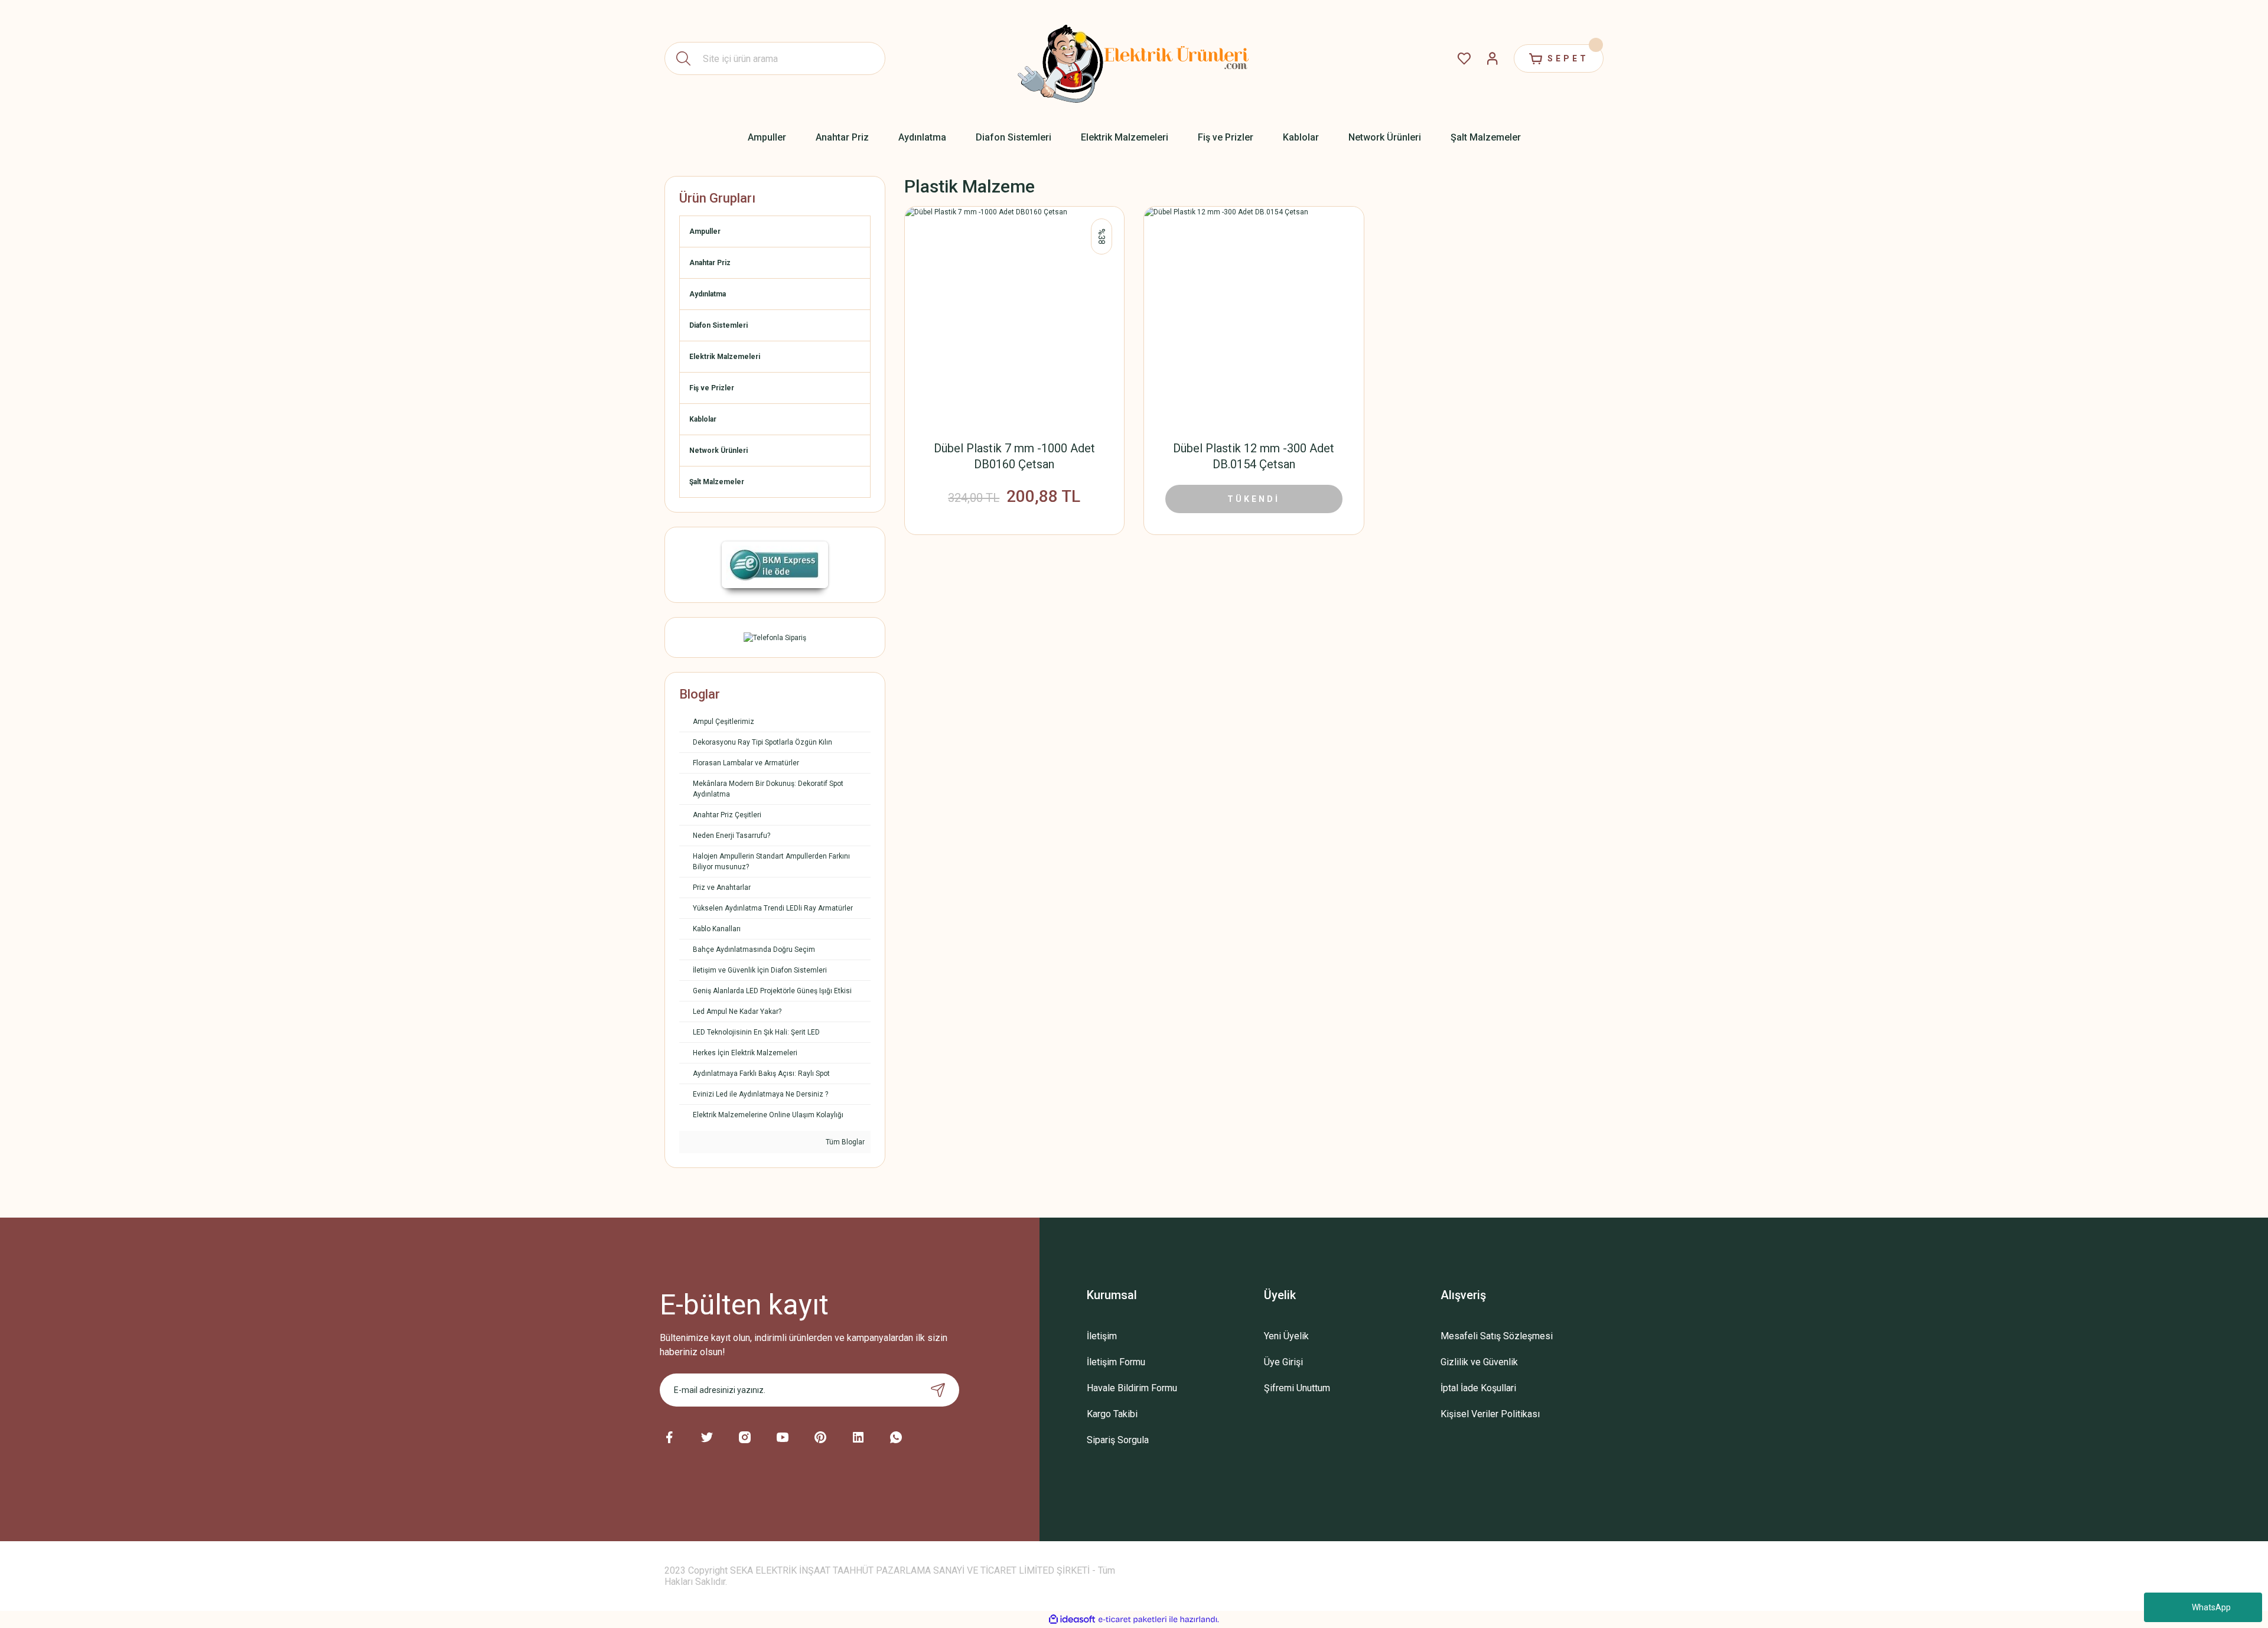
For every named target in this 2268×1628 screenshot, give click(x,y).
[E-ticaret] (1133, 1620)
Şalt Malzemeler (717, 482)
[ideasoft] (1072, 1619)
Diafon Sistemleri (718, 325)
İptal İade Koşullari (1478, 1388)
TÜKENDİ (1254, 499)
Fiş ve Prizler (712, 388)
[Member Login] (1493, 58)
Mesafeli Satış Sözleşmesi (1497, 1336)
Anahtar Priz (710, 263)
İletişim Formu (1116, 1362)
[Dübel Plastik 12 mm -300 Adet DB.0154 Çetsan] (1254, 317)
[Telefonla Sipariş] (775, 637)
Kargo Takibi (1112, 1414)
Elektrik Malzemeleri (725, 357)
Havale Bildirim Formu (1132, 1388)
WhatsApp (2211, 1607)
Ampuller (705, 231)
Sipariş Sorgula (1118, 1440)
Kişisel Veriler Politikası (1490, 1414)
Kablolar (703, 419)
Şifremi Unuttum (1297, 1388)
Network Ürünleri (718, 451)
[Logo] (1134, 58)
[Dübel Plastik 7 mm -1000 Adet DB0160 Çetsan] (1015, 317)
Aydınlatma (708, 294)
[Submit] (938, 1390)
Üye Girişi (1283, 1362)
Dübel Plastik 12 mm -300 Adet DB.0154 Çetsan (1254, 456)
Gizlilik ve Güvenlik (1479, 1362)
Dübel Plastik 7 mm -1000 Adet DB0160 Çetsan (1014, 456)
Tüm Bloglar (844, 1142)
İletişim (1102, 1336)
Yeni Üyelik (1286, 1336)
